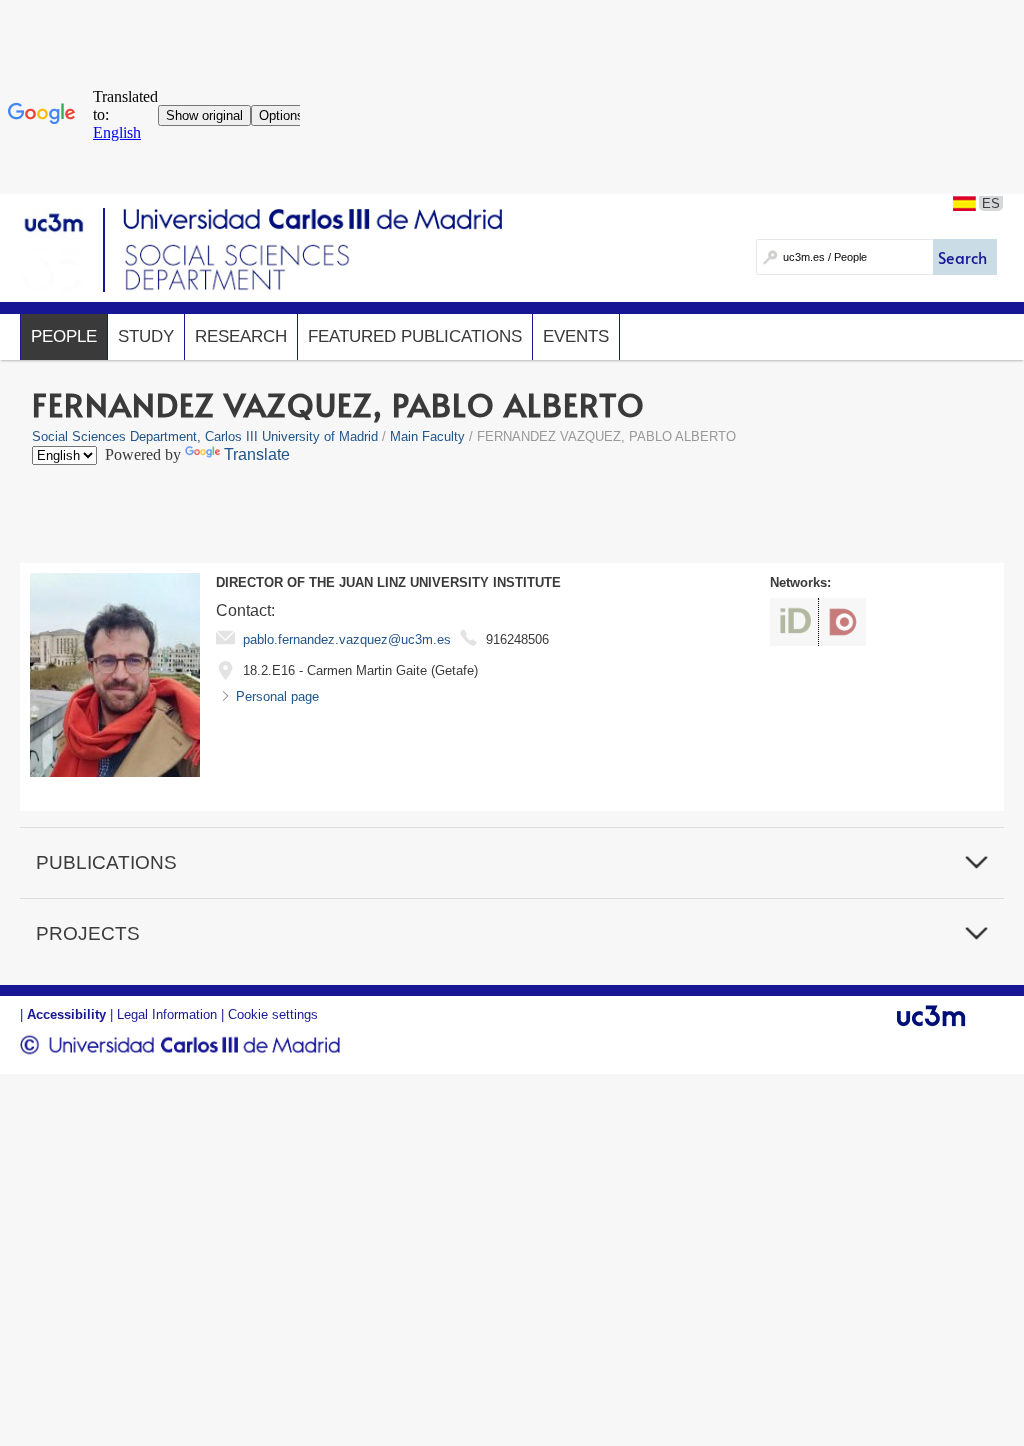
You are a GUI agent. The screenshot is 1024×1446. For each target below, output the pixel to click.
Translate (257, 454)
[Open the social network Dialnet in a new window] (842, 622)
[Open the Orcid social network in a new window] (794, 622)
